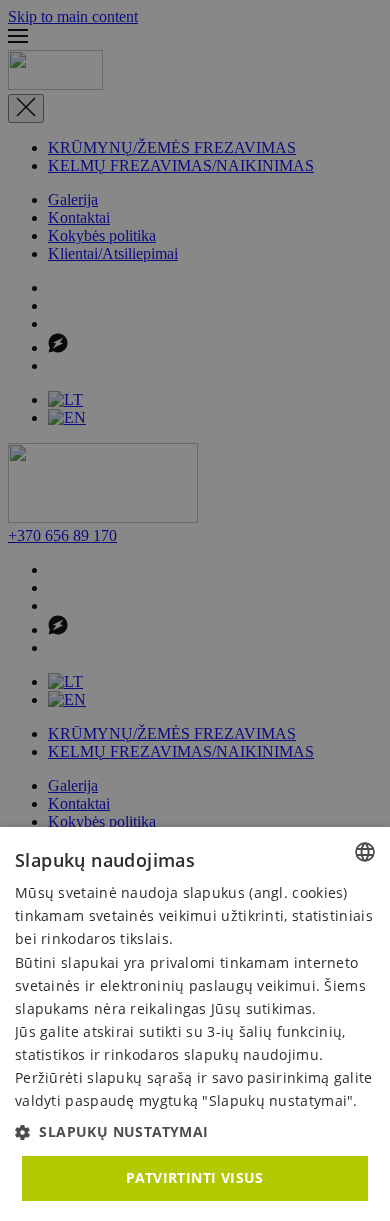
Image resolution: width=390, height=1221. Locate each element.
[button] (195, 1131)
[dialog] (195, 1024)
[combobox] (365, 852)
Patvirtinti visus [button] (195, 1177)
